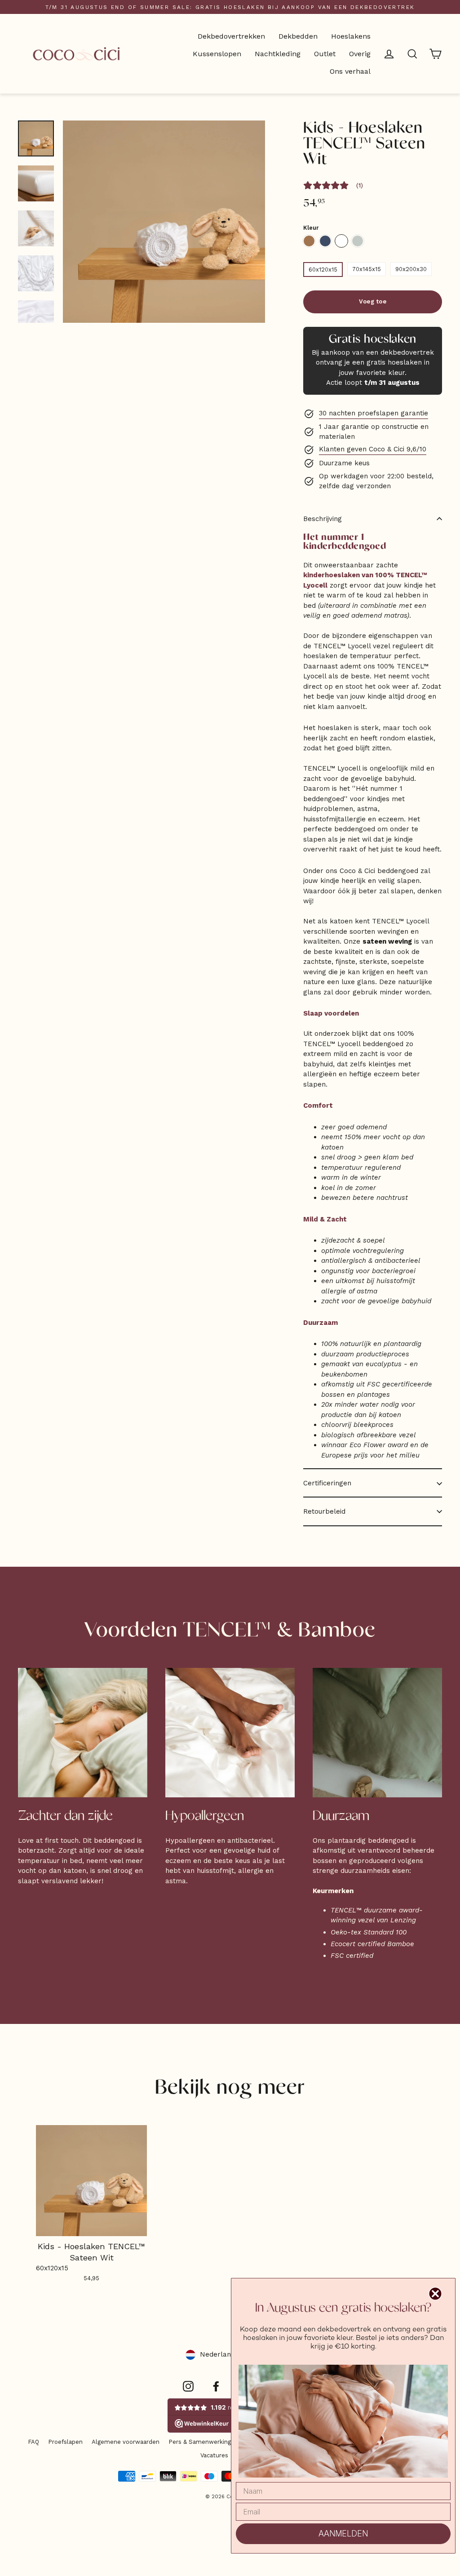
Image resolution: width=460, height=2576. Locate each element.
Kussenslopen (217, 54)
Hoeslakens (351, 36)
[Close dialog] (435, 2294)
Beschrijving (323, 519)
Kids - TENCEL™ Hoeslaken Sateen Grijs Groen (358, 241)
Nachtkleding (278, 54)
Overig (360, 54)
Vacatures (214, 2455)
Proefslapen (65, 2442)
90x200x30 (411, 269)
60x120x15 (323, 270)
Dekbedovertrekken (231, 36)
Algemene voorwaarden (126, 2442)
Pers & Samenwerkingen (203, 2442)
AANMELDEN (343, 2534)
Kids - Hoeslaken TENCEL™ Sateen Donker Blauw (325, 241)
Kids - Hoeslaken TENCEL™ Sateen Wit (341, 241)
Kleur (311, 228)
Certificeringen (327, 1483)
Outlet (325, 54)
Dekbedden (298, 36)
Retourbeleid (324, 1511)
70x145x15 (367, 269)
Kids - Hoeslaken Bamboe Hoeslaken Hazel (309, 241)
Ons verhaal (350, 71)
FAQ (33, 2442)
